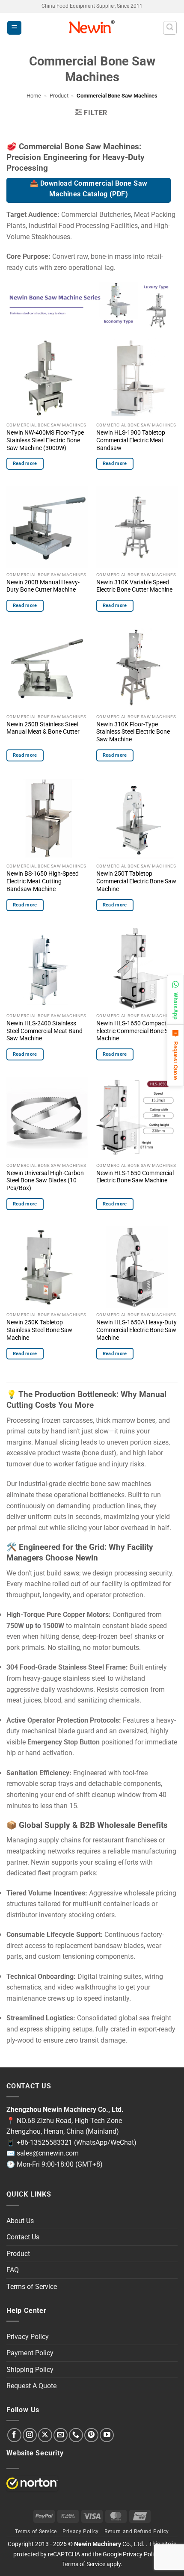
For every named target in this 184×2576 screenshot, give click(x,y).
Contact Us (23, 2237)
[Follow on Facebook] (14, 2435)
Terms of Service (32, 2287)
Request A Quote (31, 2386)
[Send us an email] (61, 2435)
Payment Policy (30, 2353)
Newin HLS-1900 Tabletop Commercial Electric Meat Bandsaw (131, 440)
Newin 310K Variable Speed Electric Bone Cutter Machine (134, 586)
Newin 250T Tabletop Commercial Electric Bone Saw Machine (136, 881)
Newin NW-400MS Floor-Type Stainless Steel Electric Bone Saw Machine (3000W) (45, 440)
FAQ (13, 2270)
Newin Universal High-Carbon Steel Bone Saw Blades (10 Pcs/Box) (45, 1180)
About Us (20, 2221)
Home (34, 96)
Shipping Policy (30, 2370)
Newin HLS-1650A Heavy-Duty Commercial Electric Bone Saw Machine (137, 1330)
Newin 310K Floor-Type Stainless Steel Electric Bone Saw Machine (133, 732)
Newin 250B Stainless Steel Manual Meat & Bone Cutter (43, 728)
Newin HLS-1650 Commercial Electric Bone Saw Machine (135, 1177)
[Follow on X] (45, 2435)
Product (59, 96)
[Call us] (76, 2435)
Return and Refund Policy (137, 2532)
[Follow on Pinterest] (91, 2435)
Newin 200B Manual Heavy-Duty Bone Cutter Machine (43, 586)
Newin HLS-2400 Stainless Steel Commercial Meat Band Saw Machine (45, 1031)
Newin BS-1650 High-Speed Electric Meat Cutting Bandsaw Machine (43, 881)
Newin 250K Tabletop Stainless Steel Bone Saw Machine (39, 1330)
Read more (25, 463)
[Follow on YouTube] (107, 2435)
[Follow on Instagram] (30, 2435)
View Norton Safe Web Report (32, 2483)
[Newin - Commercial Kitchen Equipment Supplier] (92, 28)
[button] (14, 28)
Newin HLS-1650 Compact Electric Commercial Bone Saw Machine (136, 1031)
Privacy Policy (28, 2337)
